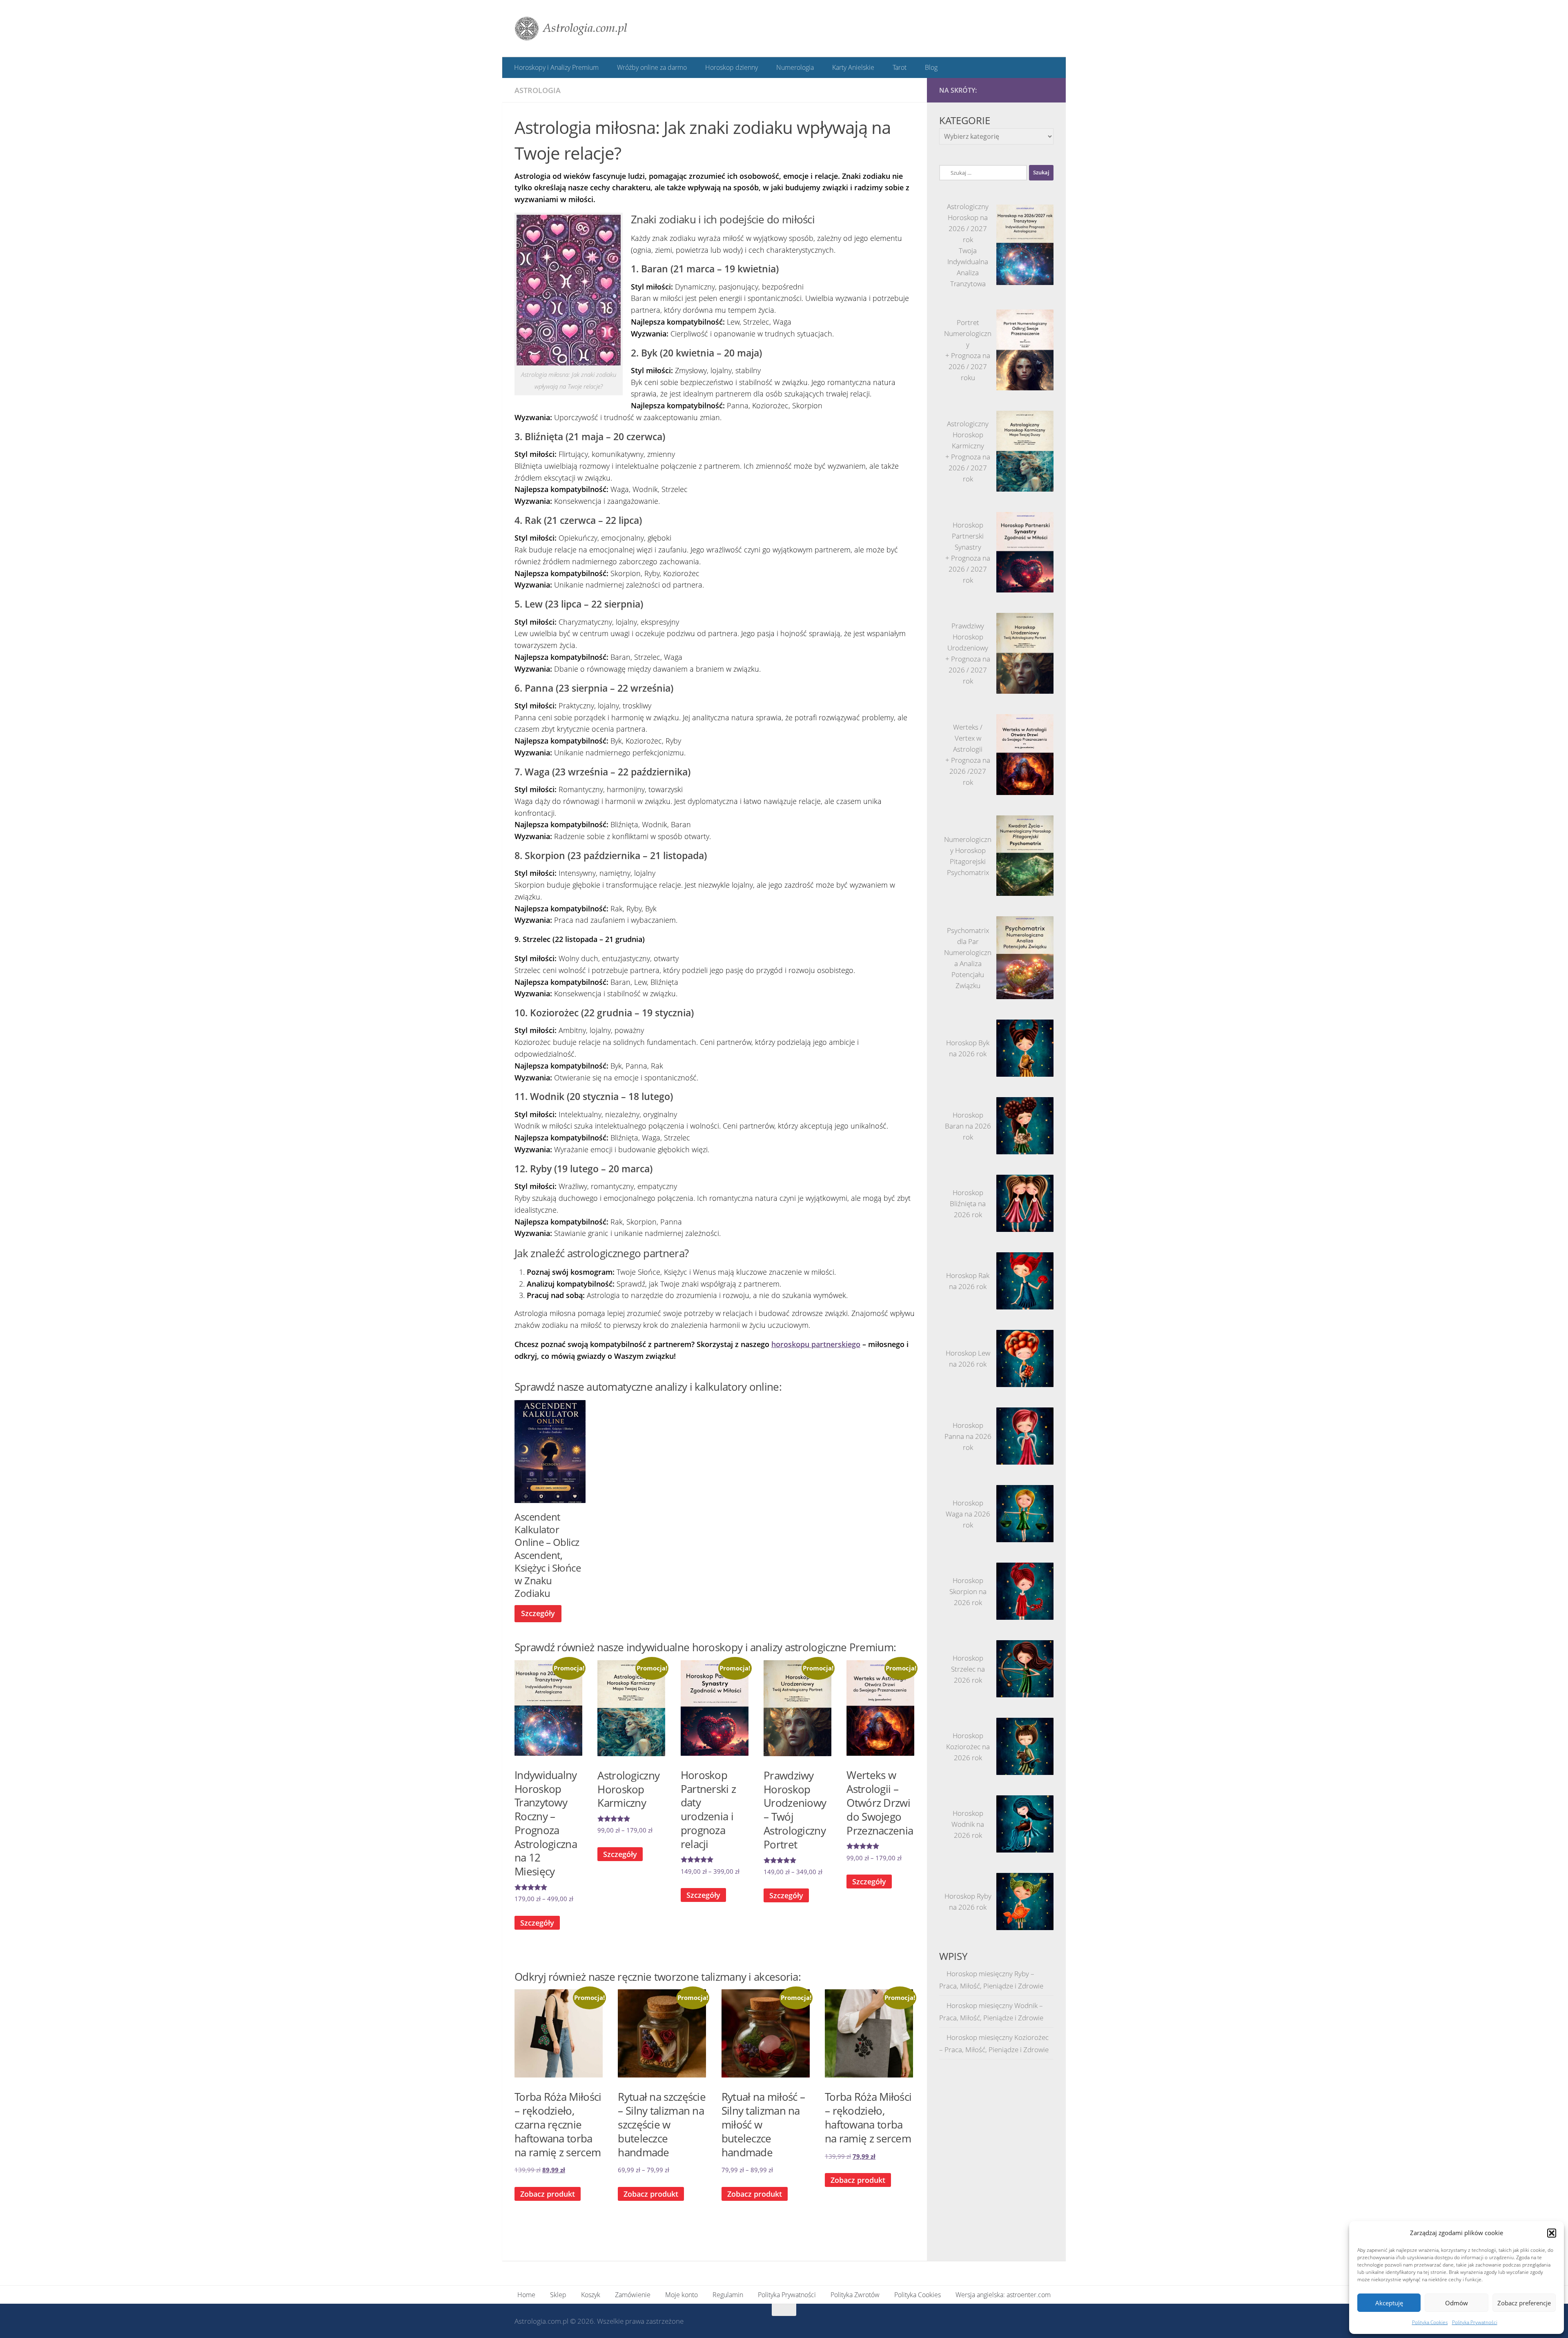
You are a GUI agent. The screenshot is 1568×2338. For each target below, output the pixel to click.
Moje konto (682, 2294)
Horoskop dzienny (730, 67)
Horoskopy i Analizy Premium (556, 67)
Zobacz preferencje (1524, 2303)
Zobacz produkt (651, 2193)
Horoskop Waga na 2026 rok (968, 1513)
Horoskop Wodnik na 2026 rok (968, 1824)
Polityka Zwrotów (855, 2294)
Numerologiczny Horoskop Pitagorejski (968, 850)
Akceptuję (1389, 2303)
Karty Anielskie (850, 67)
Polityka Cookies (1430, 2322)
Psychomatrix (968, 872)
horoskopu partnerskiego (816, 1344)
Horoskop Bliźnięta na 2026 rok (968, 1203)
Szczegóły (538, 1613)
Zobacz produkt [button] (548, 2193)
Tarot (895, 67)
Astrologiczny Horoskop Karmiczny (968, 434)
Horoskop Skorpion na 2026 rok (968, 1591)
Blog (926, 67)
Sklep (558, 2294)
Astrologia (538, 90)
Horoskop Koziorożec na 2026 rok (968, 1746)
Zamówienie (633, 2294)
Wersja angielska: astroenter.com (1003, 2294)
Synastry (968, 547)
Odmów (1457, 2303)
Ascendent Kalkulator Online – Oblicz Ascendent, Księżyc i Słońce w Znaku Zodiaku (548, 1554)
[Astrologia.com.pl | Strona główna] (571, 29)
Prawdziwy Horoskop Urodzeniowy (968, 636)
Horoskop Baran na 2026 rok (968, 1126)
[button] (1552, 2233)
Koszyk (591, 2294)
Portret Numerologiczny (968, 333)
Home (526, 2294)
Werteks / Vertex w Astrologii (968, 738)
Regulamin (728, 2294)
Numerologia (793, 67)
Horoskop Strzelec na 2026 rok (968, 1669)
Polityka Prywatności (1475, 2322)
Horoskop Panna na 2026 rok (968, 1436)
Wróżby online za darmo (651, 67)
